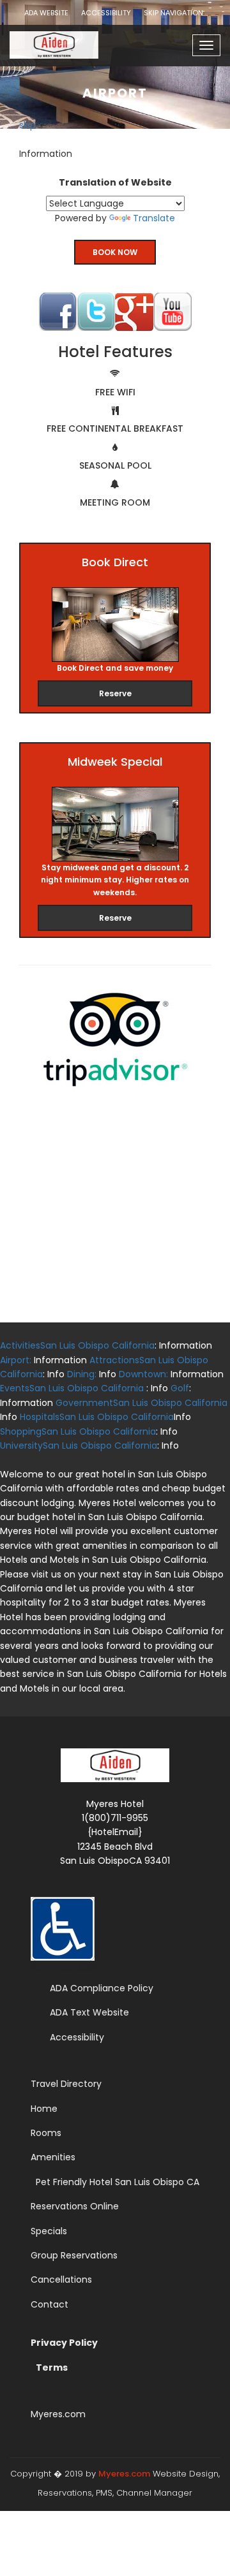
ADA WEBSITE (46, 13)
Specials (49, 2231)
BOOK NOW (115, 252)
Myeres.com (58, 2414)
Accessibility (77, 2037)
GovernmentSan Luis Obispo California (142, 1403)
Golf (180, 1388)
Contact (50, 2304)
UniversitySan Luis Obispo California (79, 1445)
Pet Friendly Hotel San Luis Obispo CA (118, 2182)
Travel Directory (66, 2084)
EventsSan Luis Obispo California (72, 1388)
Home (44, 2109)
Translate (154, 218)
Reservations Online (75, 2206)
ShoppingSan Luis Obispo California (78, 1431)
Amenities (53, 2157)
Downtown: (143, 1374)
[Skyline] (68, 41)
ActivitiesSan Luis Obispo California (77, 1345)
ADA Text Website (89, 2012)
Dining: (82, 1374)
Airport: (17, 1360)
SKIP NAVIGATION (173, 13)
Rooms (46, 2133)
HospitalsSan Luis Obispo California (97, 1417)
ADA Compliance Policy (102, 1988)
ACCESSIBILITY (106, 13)
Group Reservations (74, 2255)
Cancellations (61, 2280)
